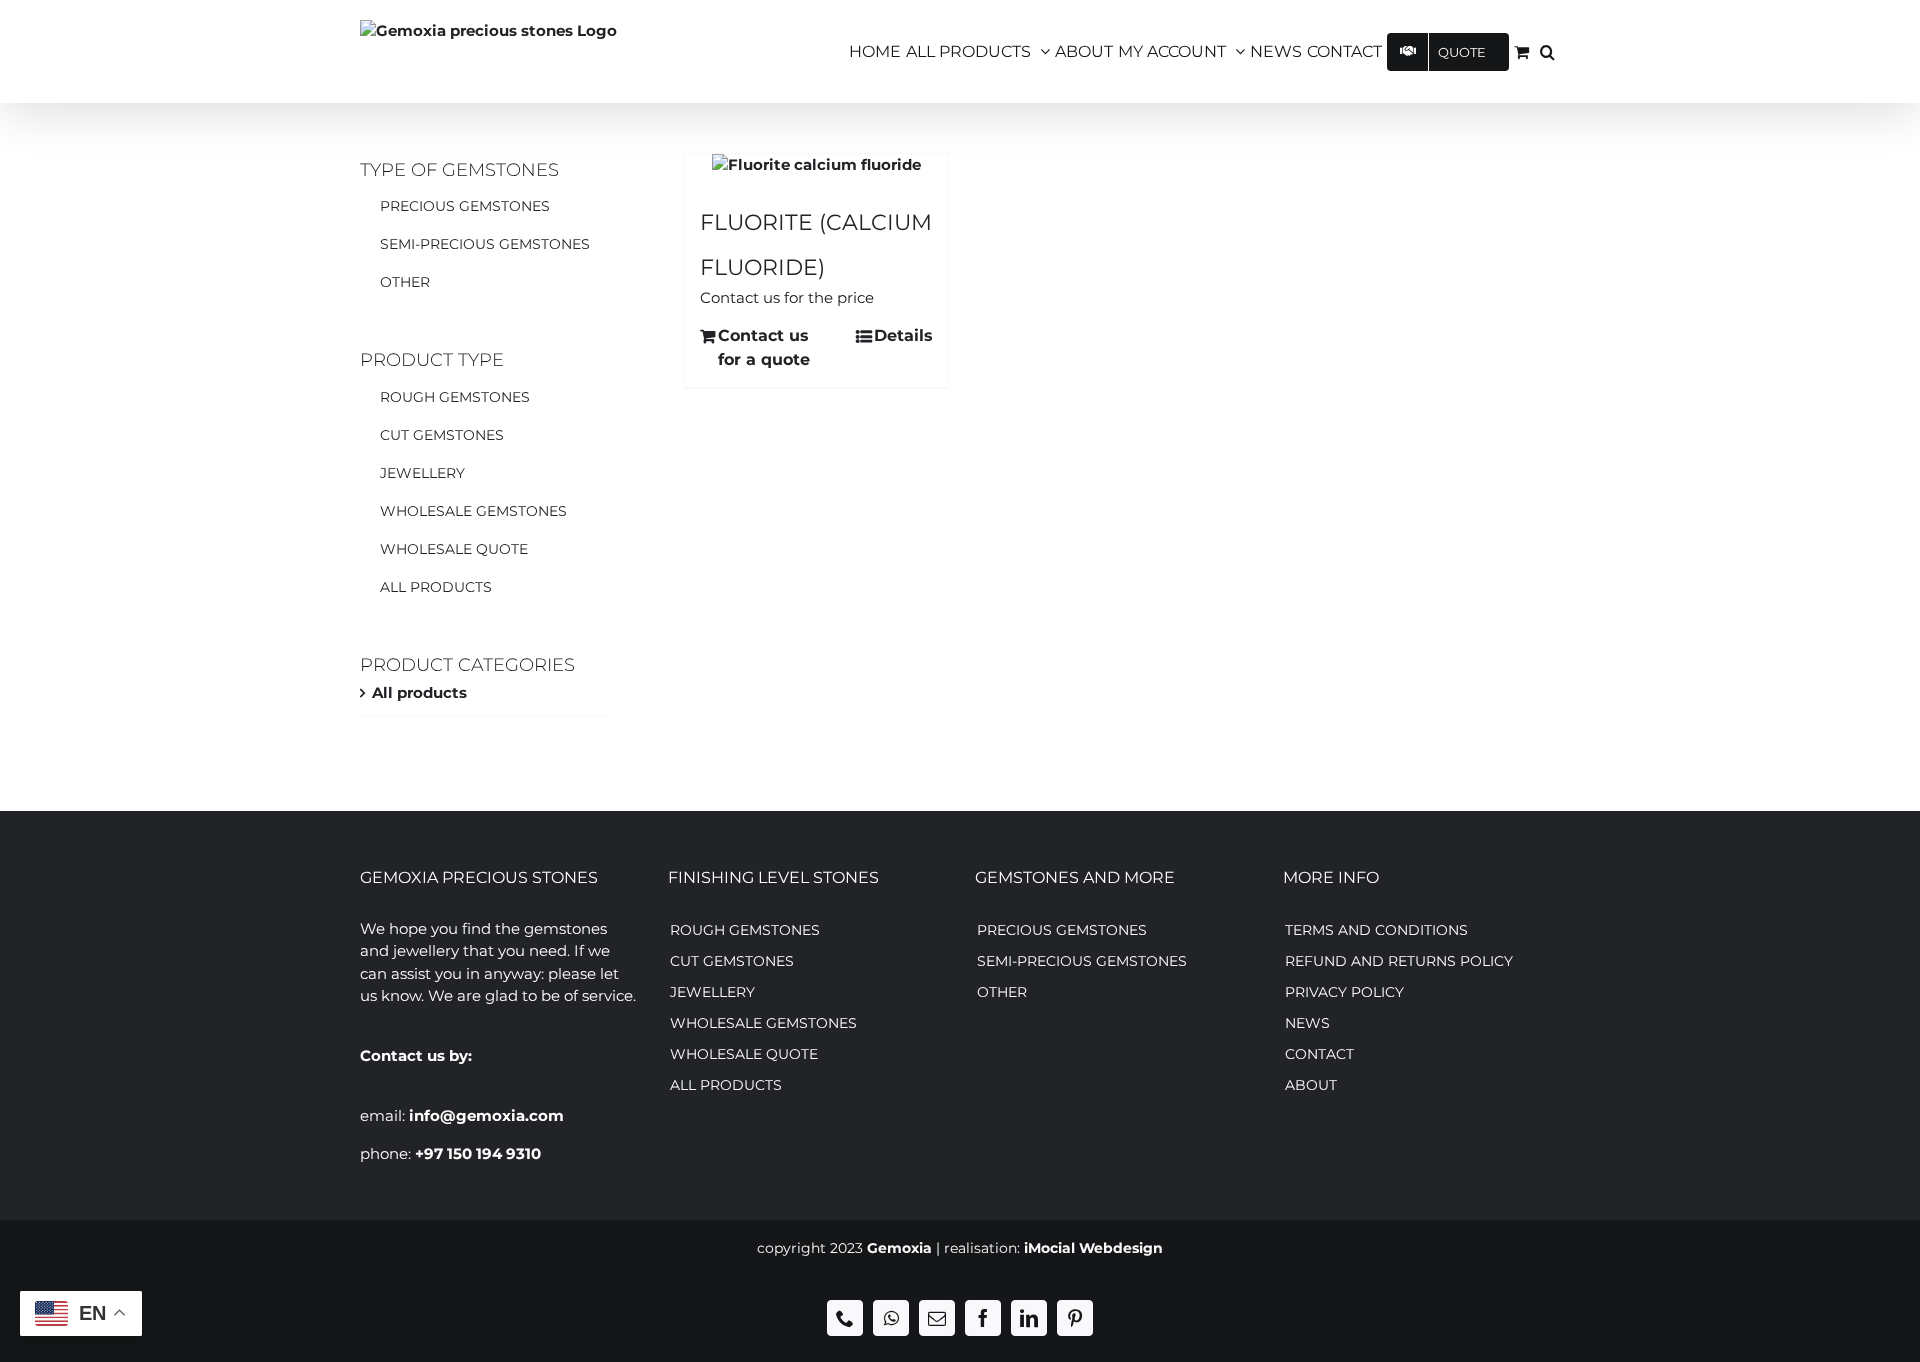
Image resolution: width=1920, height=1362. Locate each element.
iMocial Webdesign (1093, 1248)
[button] (1547, 51)
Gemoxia (899, 1248)
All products (419, 692)
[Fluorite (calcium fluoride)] (816, 165)
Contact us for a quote (764, 347)
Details (903, 335)
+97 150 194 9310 (478, 1153)
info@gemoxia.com (486, 1115)
